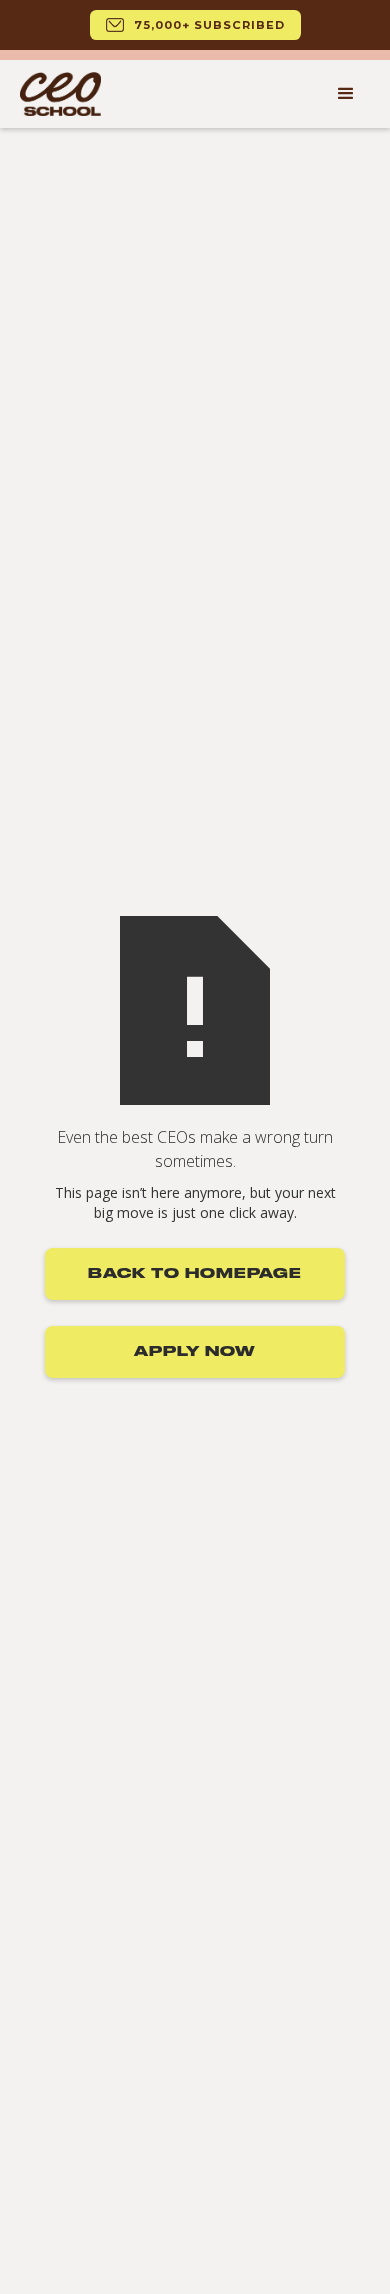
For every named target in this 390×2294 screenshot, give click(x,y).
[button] (346, 94)
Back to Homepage (195, 1274)
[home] (60, 94)
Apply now (195, 1352)
